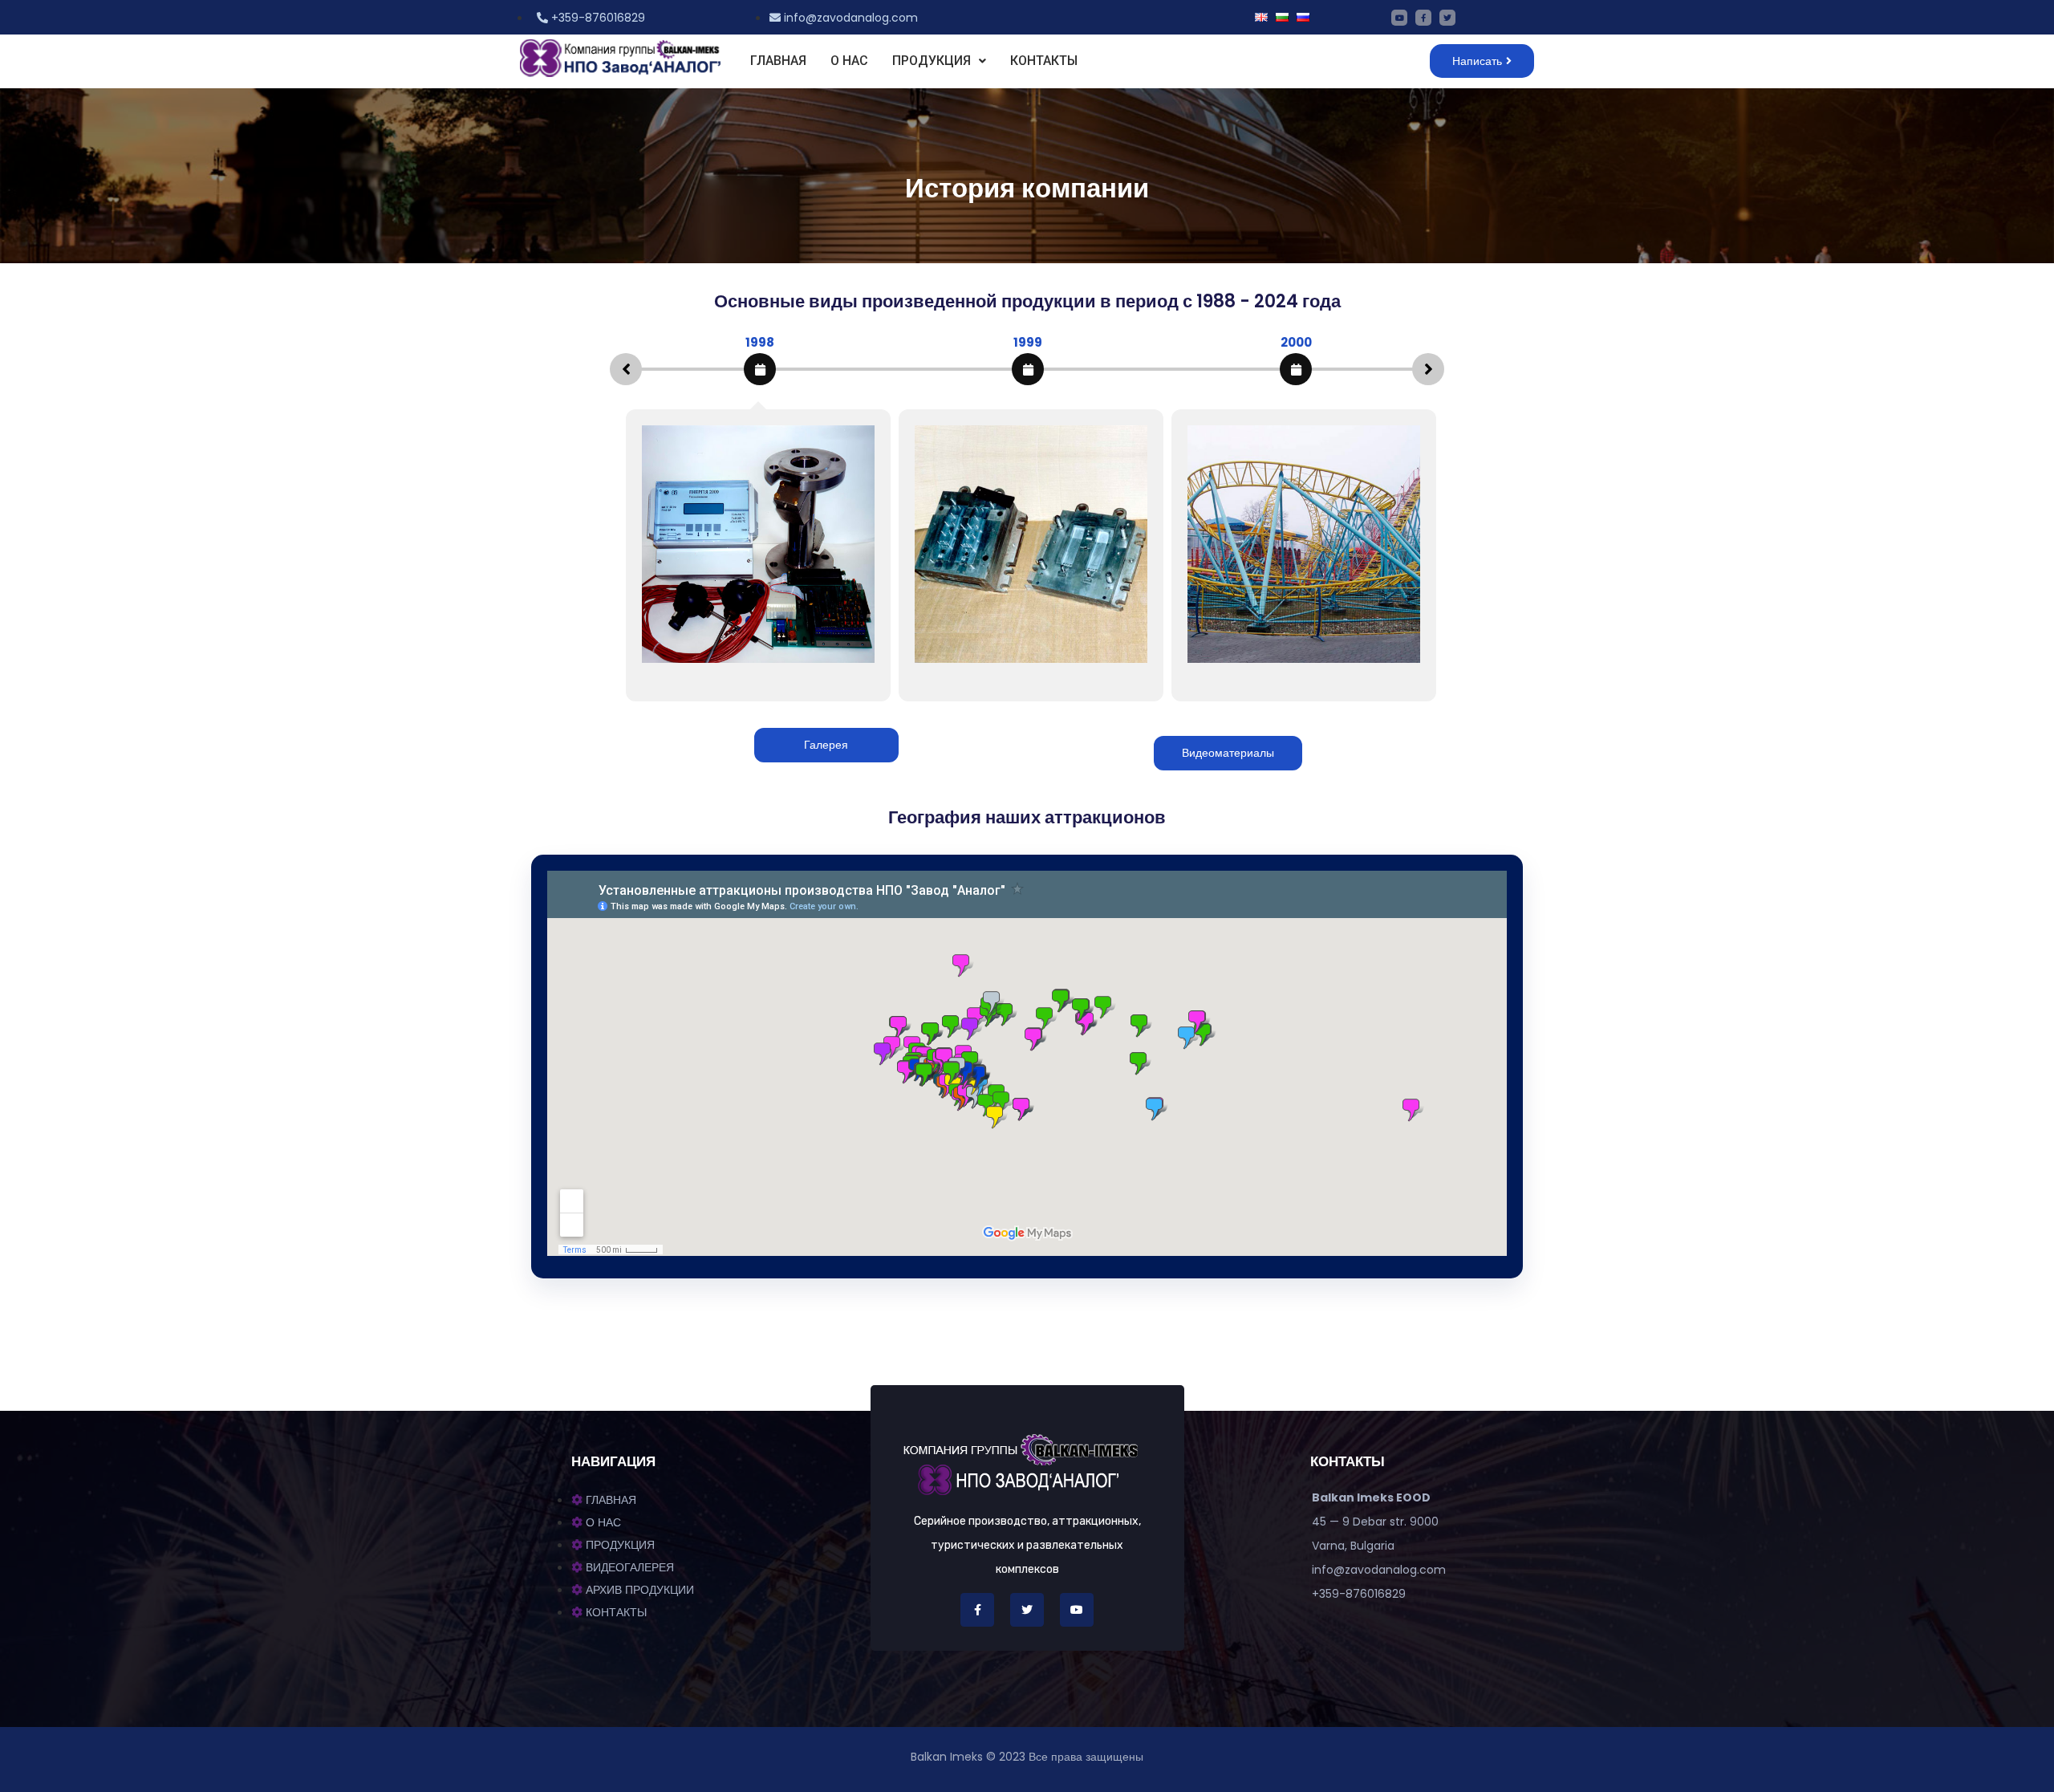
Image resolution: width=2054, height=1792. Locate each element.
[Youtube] (1399, 18)
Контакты (1044, 61)
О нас (849, 61)
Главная (778, 61)
